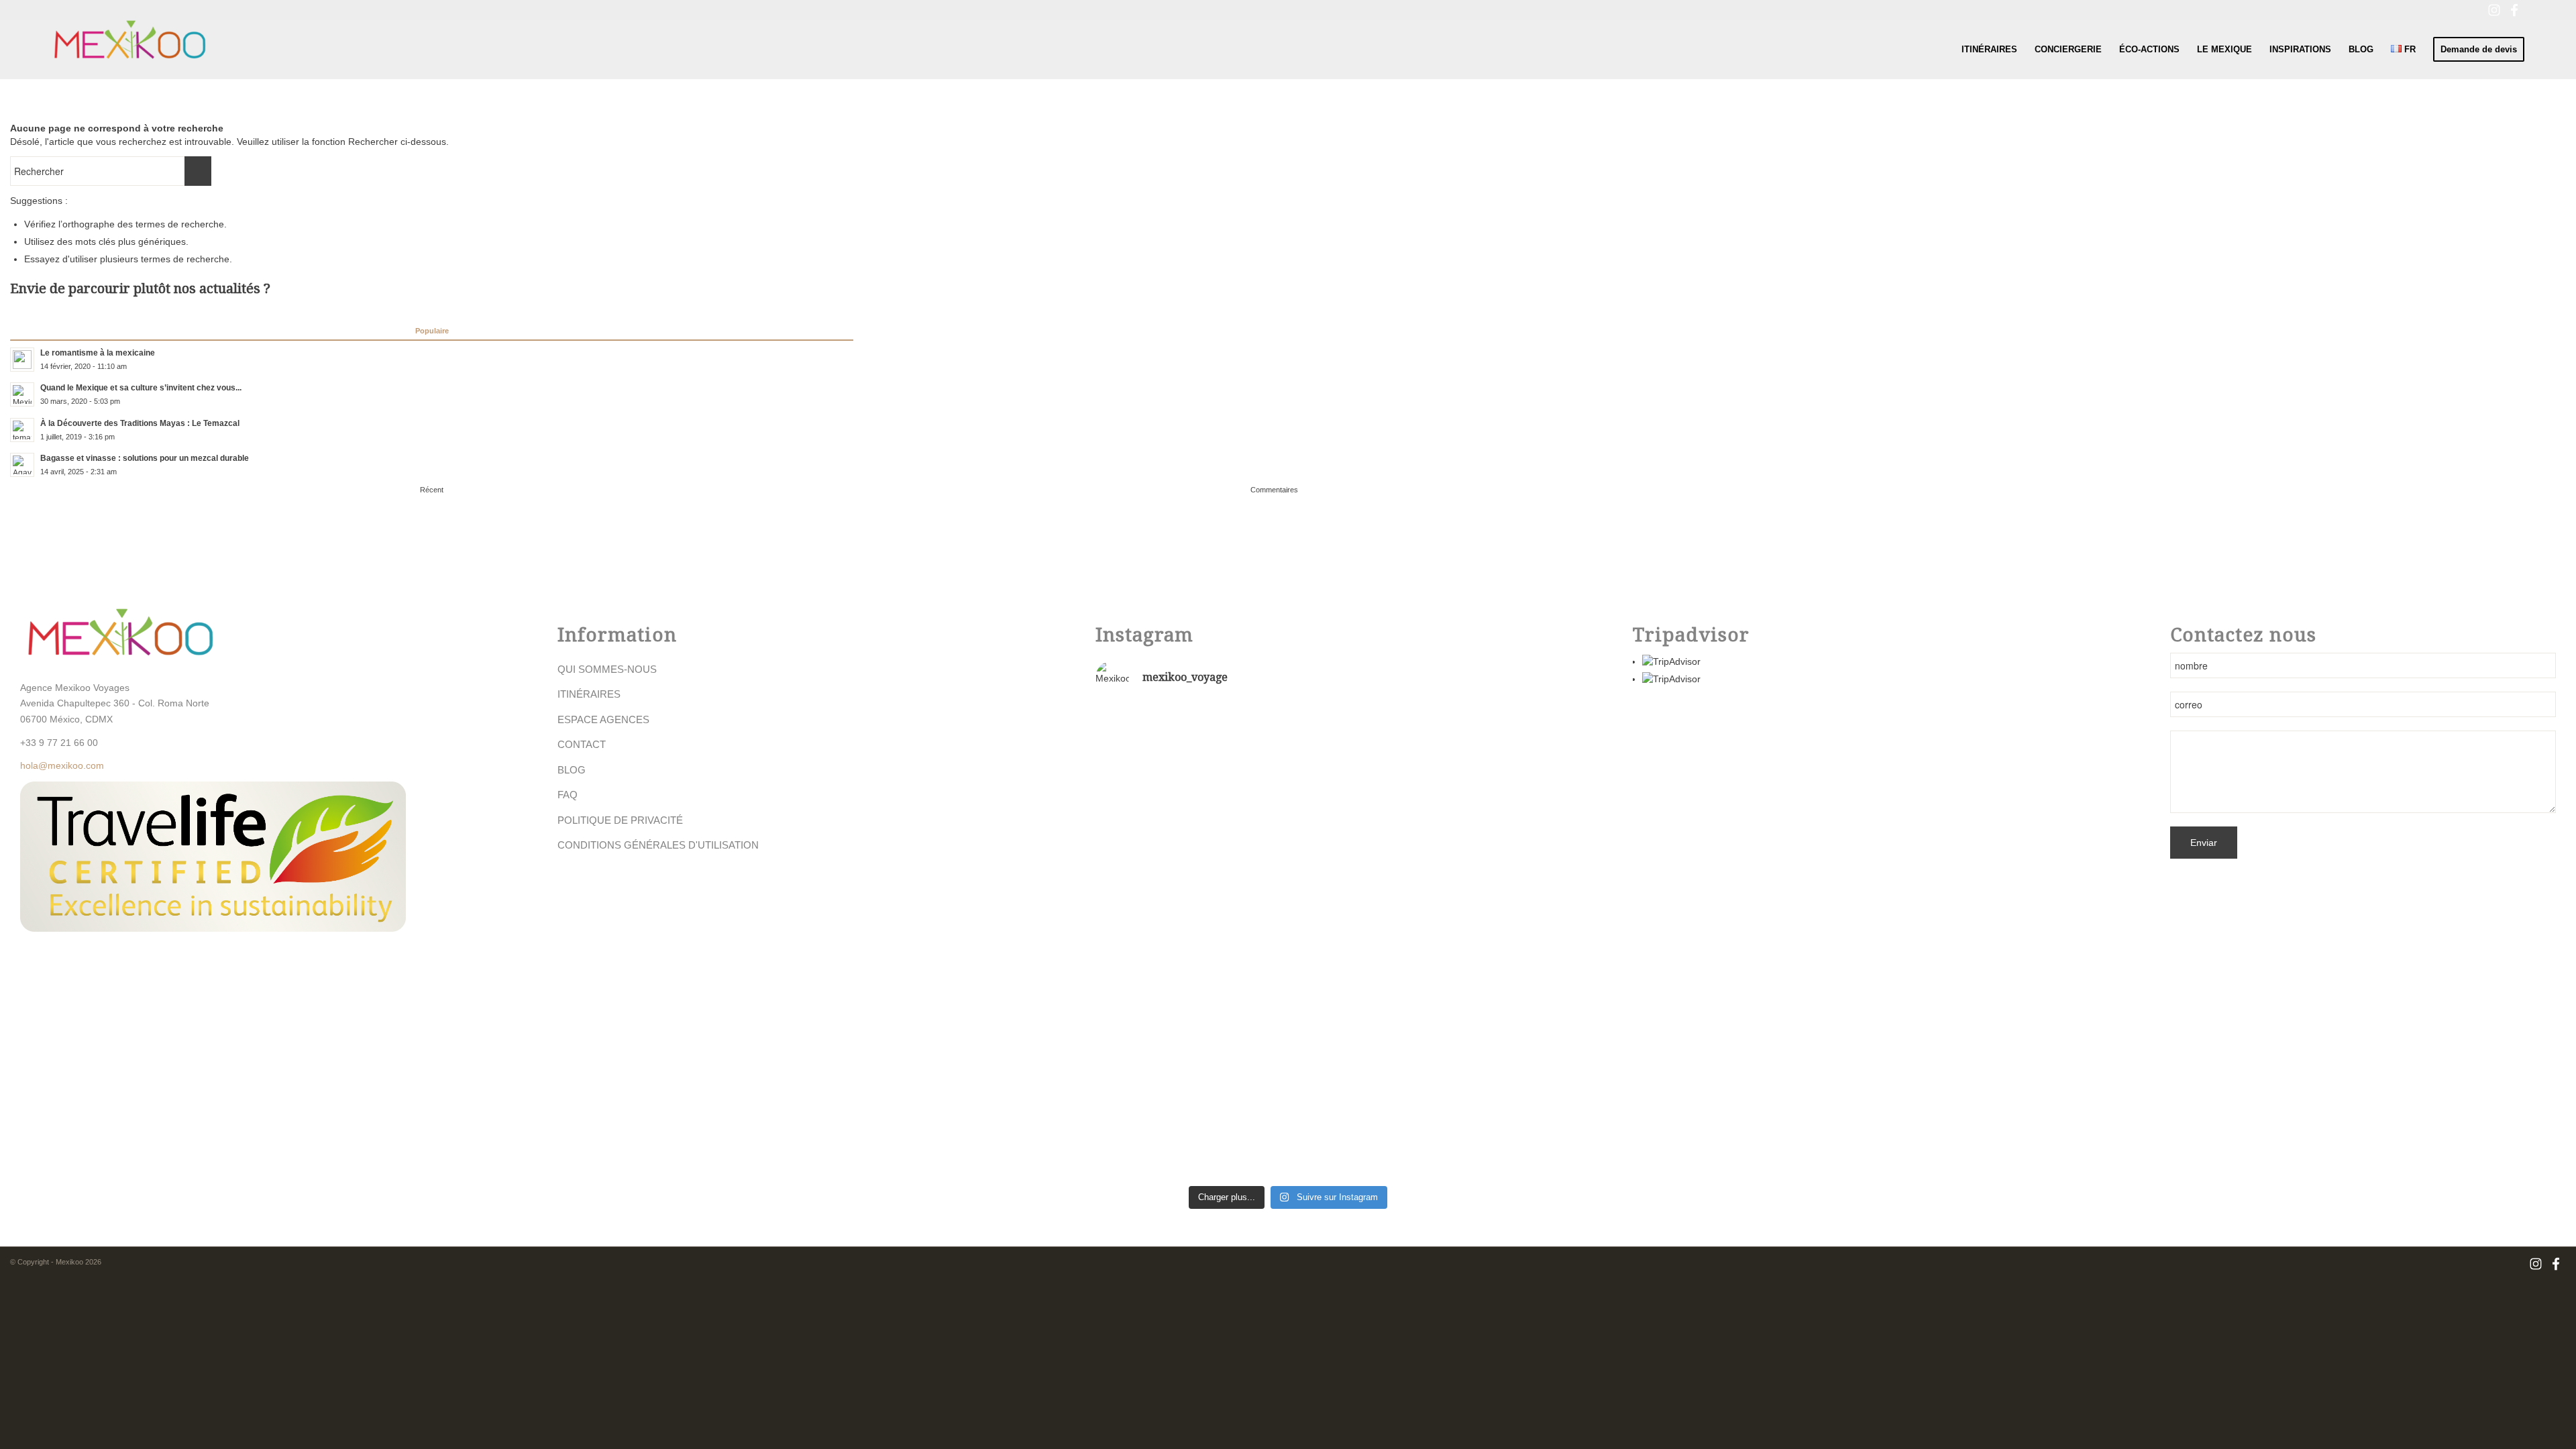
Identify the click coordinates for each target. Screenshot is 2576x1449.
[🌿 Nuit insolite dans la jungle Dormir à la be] (1418, 757)
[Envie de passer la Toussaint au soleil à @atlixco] (1288, 1081)
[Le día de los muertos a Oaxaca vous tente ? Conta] (1418, 943)
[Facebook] (2514, 10)
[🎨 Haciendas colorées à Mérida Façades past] (1288, 771)
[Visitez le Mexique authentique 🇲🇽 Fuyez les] (1159, 791)
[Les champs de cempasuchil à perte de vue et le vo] (1159, 1087)
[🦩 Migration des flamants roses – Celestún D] (1159, 949)
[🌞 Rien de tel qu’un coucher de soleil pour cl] (1418, 1101)
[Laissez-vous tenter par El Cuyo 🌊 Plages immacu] (1288, 916)
